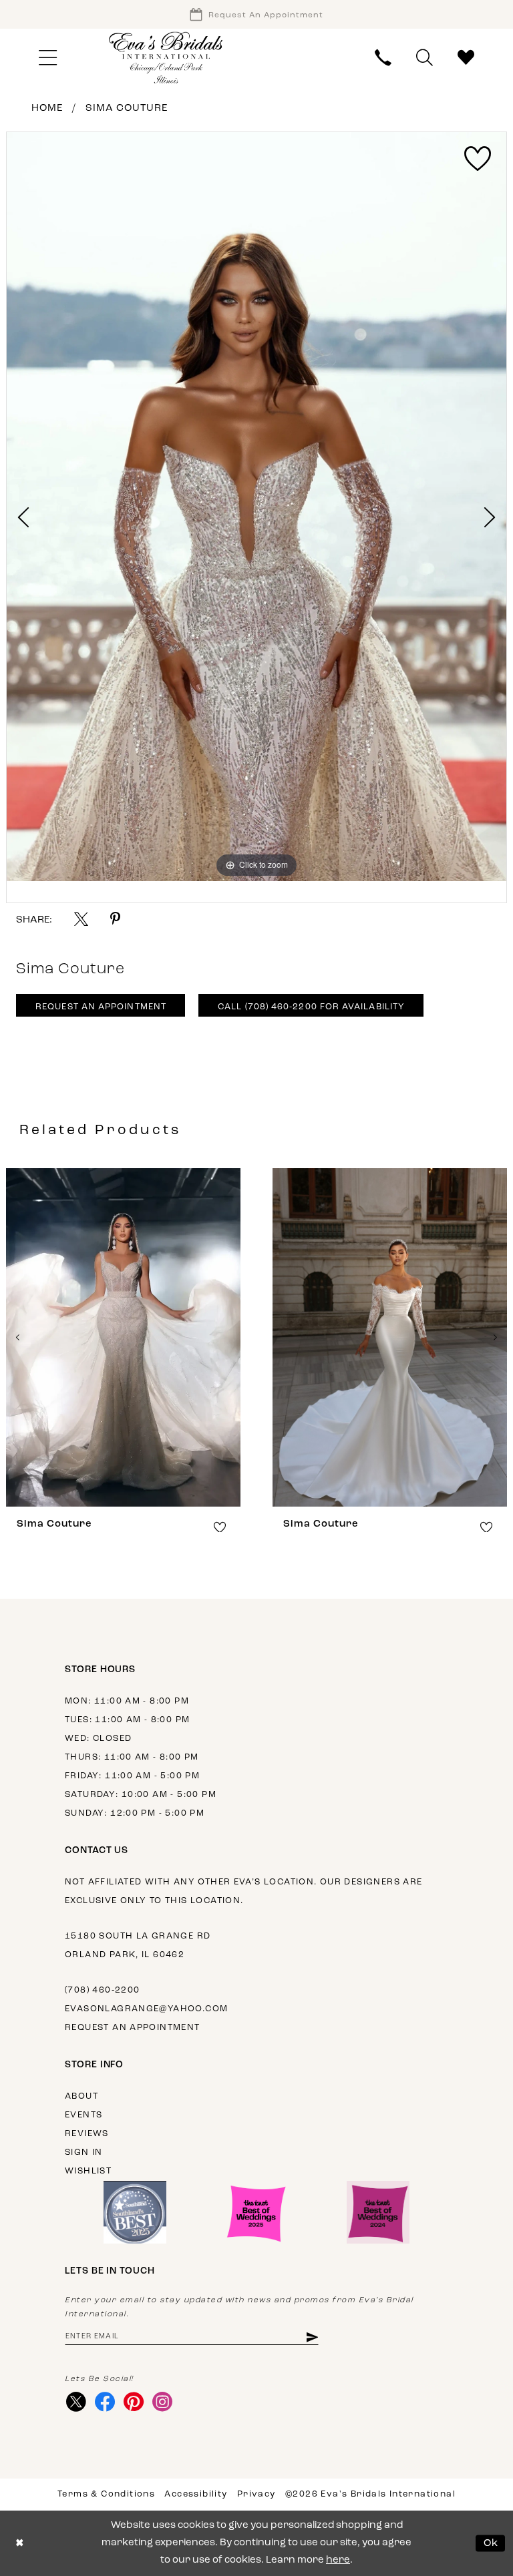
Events (83, 2115)
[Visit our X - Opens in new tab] (76, 2402)
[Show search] (425, 58)
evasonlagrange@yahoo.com (146, 2009)
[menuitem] (47, 58)
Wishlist (88, 2171)
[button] (47, 58)
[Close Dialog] (20, 2544)
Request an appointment (133, 2028)
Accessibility (196, 2494)
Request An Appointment (101, 1007)
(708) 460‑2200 (102, 1990)
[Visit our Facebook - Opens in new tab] (105, 2402)
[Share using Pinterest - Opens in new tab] (115, 919)
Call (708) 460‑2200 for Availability (311, 1007)
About (81, 2096)
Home (47, 108)
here (338, 2560)
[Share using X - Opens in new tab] (81, 919)
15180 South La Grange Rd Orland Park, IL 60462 (138, 1946)
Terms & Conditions (106, 2494)
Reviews (87, 2134)
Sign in (84, 2152)
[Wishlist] (466, 58)
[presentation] (291, 1337)
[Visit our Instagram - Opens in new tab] (162, 2402)
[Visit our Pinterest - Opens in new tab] (133, 2402)
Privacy (256, 2494)
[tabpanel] (256, 507)
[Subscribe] (312, 2337)
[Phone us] (383, 58)
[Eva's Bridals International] (166, 58)
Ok (491, 2543)
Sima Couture (127, 108)
